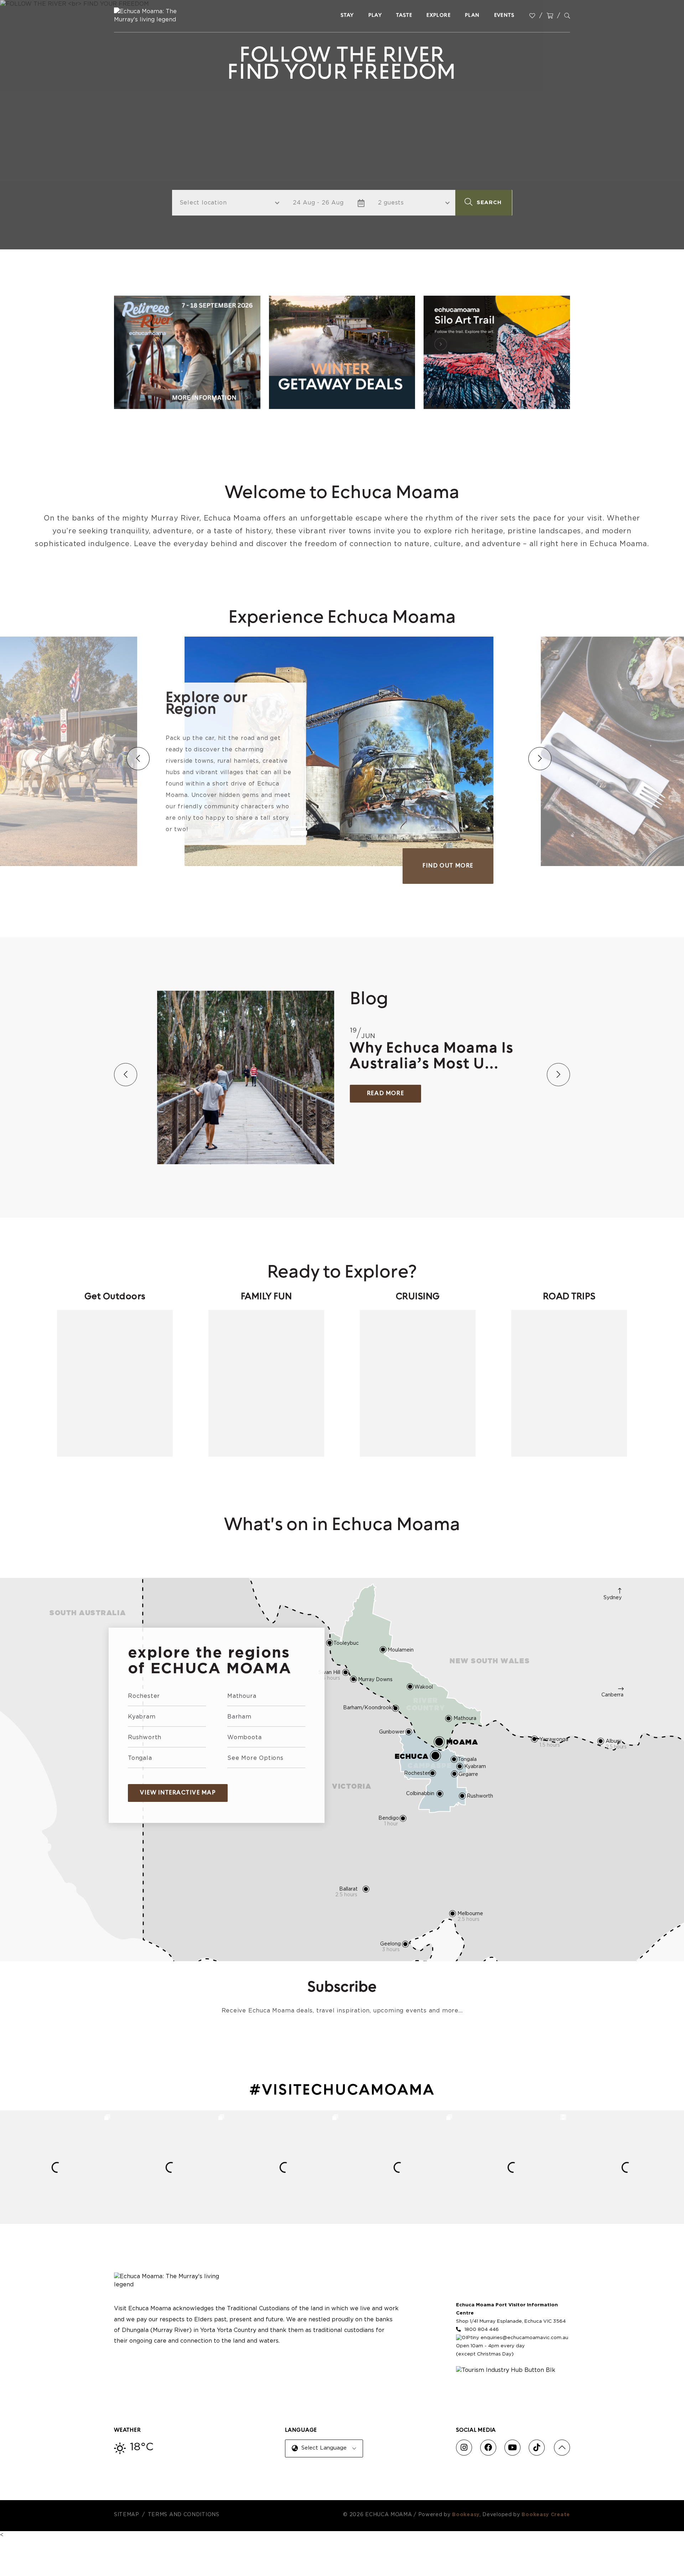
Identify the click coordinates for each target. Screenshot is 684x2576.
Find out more (92, 866)
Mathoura (242, 1696)
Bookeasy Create (546, 2515)
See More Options (255, 1758)
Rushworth (145, 1737)
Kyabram (142, 1717)
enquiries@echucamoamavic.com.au (524, 2338)
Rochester (144, 1696)
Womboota (244, 1737)
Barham (239, 1717)
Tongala (140, 1758)
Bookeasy (466, 2515)
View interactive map (178, 1793)
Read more (385, 1094)
